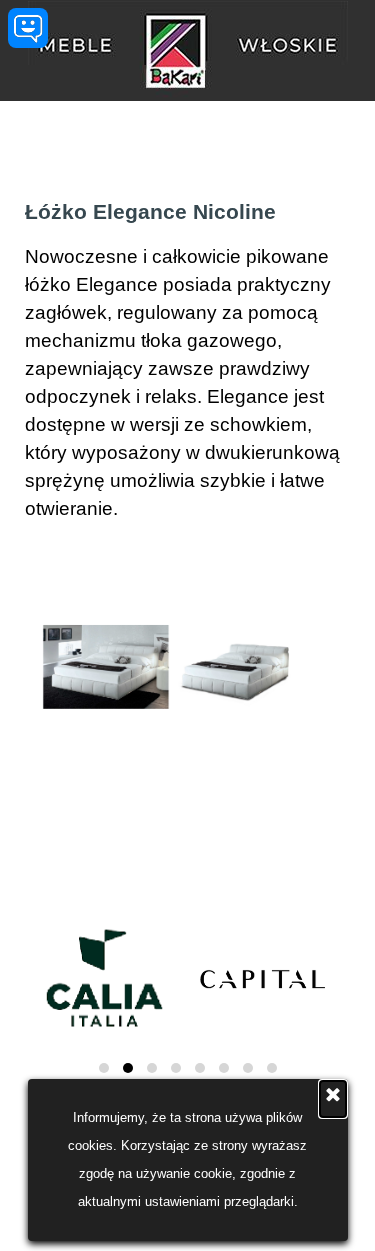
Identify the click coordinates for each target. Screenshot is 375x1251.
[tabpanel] (187, 359)
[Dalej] (353, 667)
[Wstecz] (21, 667)
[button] (106, 668)
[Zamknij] (333, 1099)
